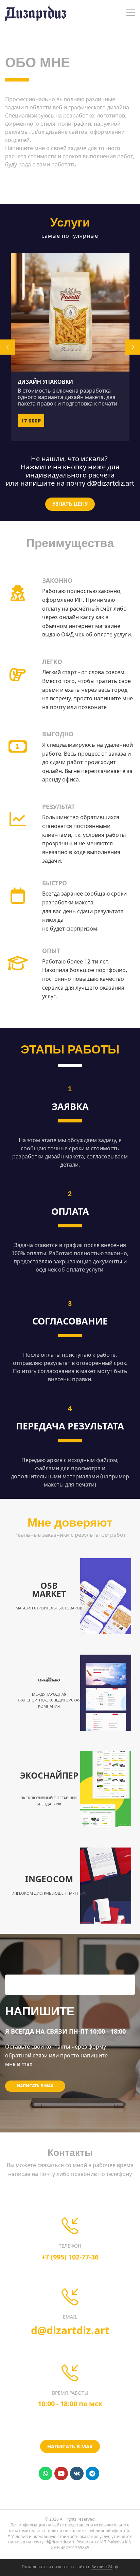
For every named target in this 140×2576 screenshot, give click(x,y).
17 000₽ (31, 420)
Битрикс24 (102, 2567)
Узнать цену (70, 504)
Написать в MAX (35, 2086)
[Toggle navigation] (131, 13)
